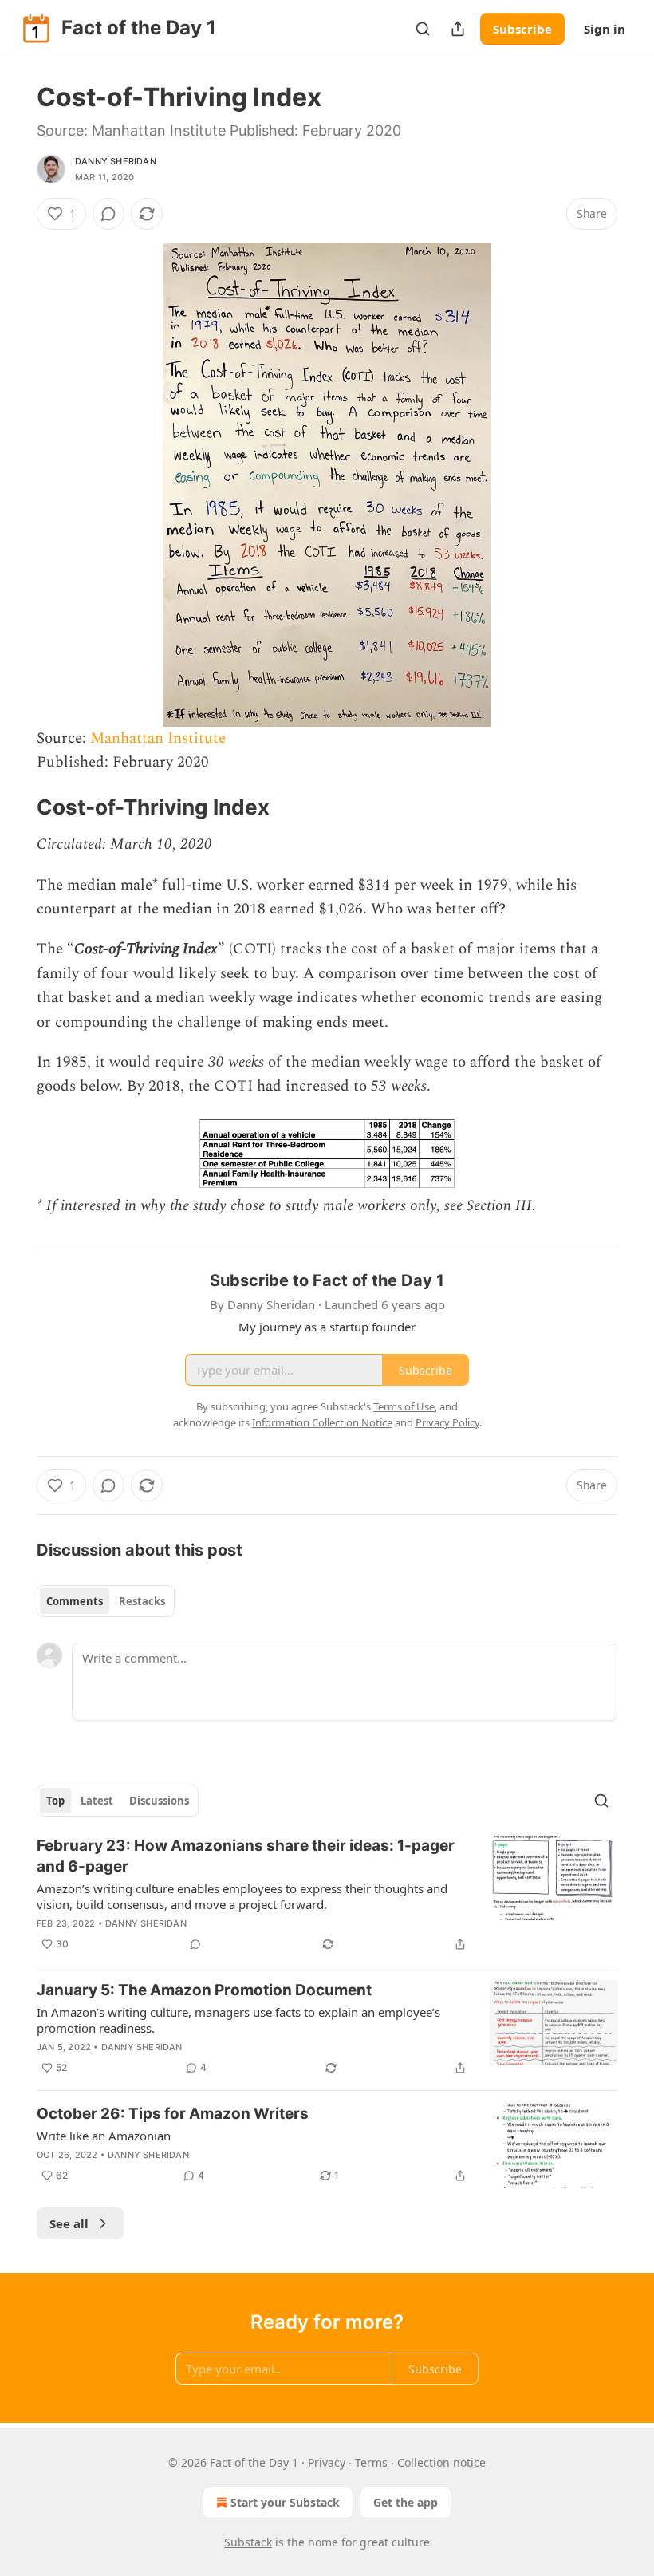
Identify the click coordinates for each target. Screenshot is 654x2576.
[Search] (423, 29)
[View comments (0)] (108, 214)
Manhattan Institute (158, 738)
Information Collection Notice (322, 1422)
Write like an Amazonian (104, 2136)
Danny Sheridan (116, 161)
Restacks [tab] (142, 1601)
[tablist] (106, 1601)
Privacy (327, 2462)
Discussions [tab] (159, 1801)
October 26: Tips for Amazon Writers (173, 2114)
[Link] (14, 808)
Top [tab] (55, 1801)
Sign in (605, 29)
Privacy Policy (447, 1422)
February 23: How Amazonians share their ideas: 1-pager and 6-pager (246, 1856)
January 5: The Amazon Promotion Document (204, 1990)
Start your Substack (285, 2502)
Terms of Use (404, 1406)
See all (69, 2223)
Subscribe (522, 29)
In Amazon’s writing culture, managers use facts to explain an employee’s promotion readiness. (238, 2020)
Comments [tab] (75, 1601)
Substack (248, 2542)
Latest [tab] (97, 1801)
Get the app (406, 2502)
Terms (371, 2462)
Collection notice (441, 2462)
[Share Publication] (458, 29)
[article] (327, 1895)
